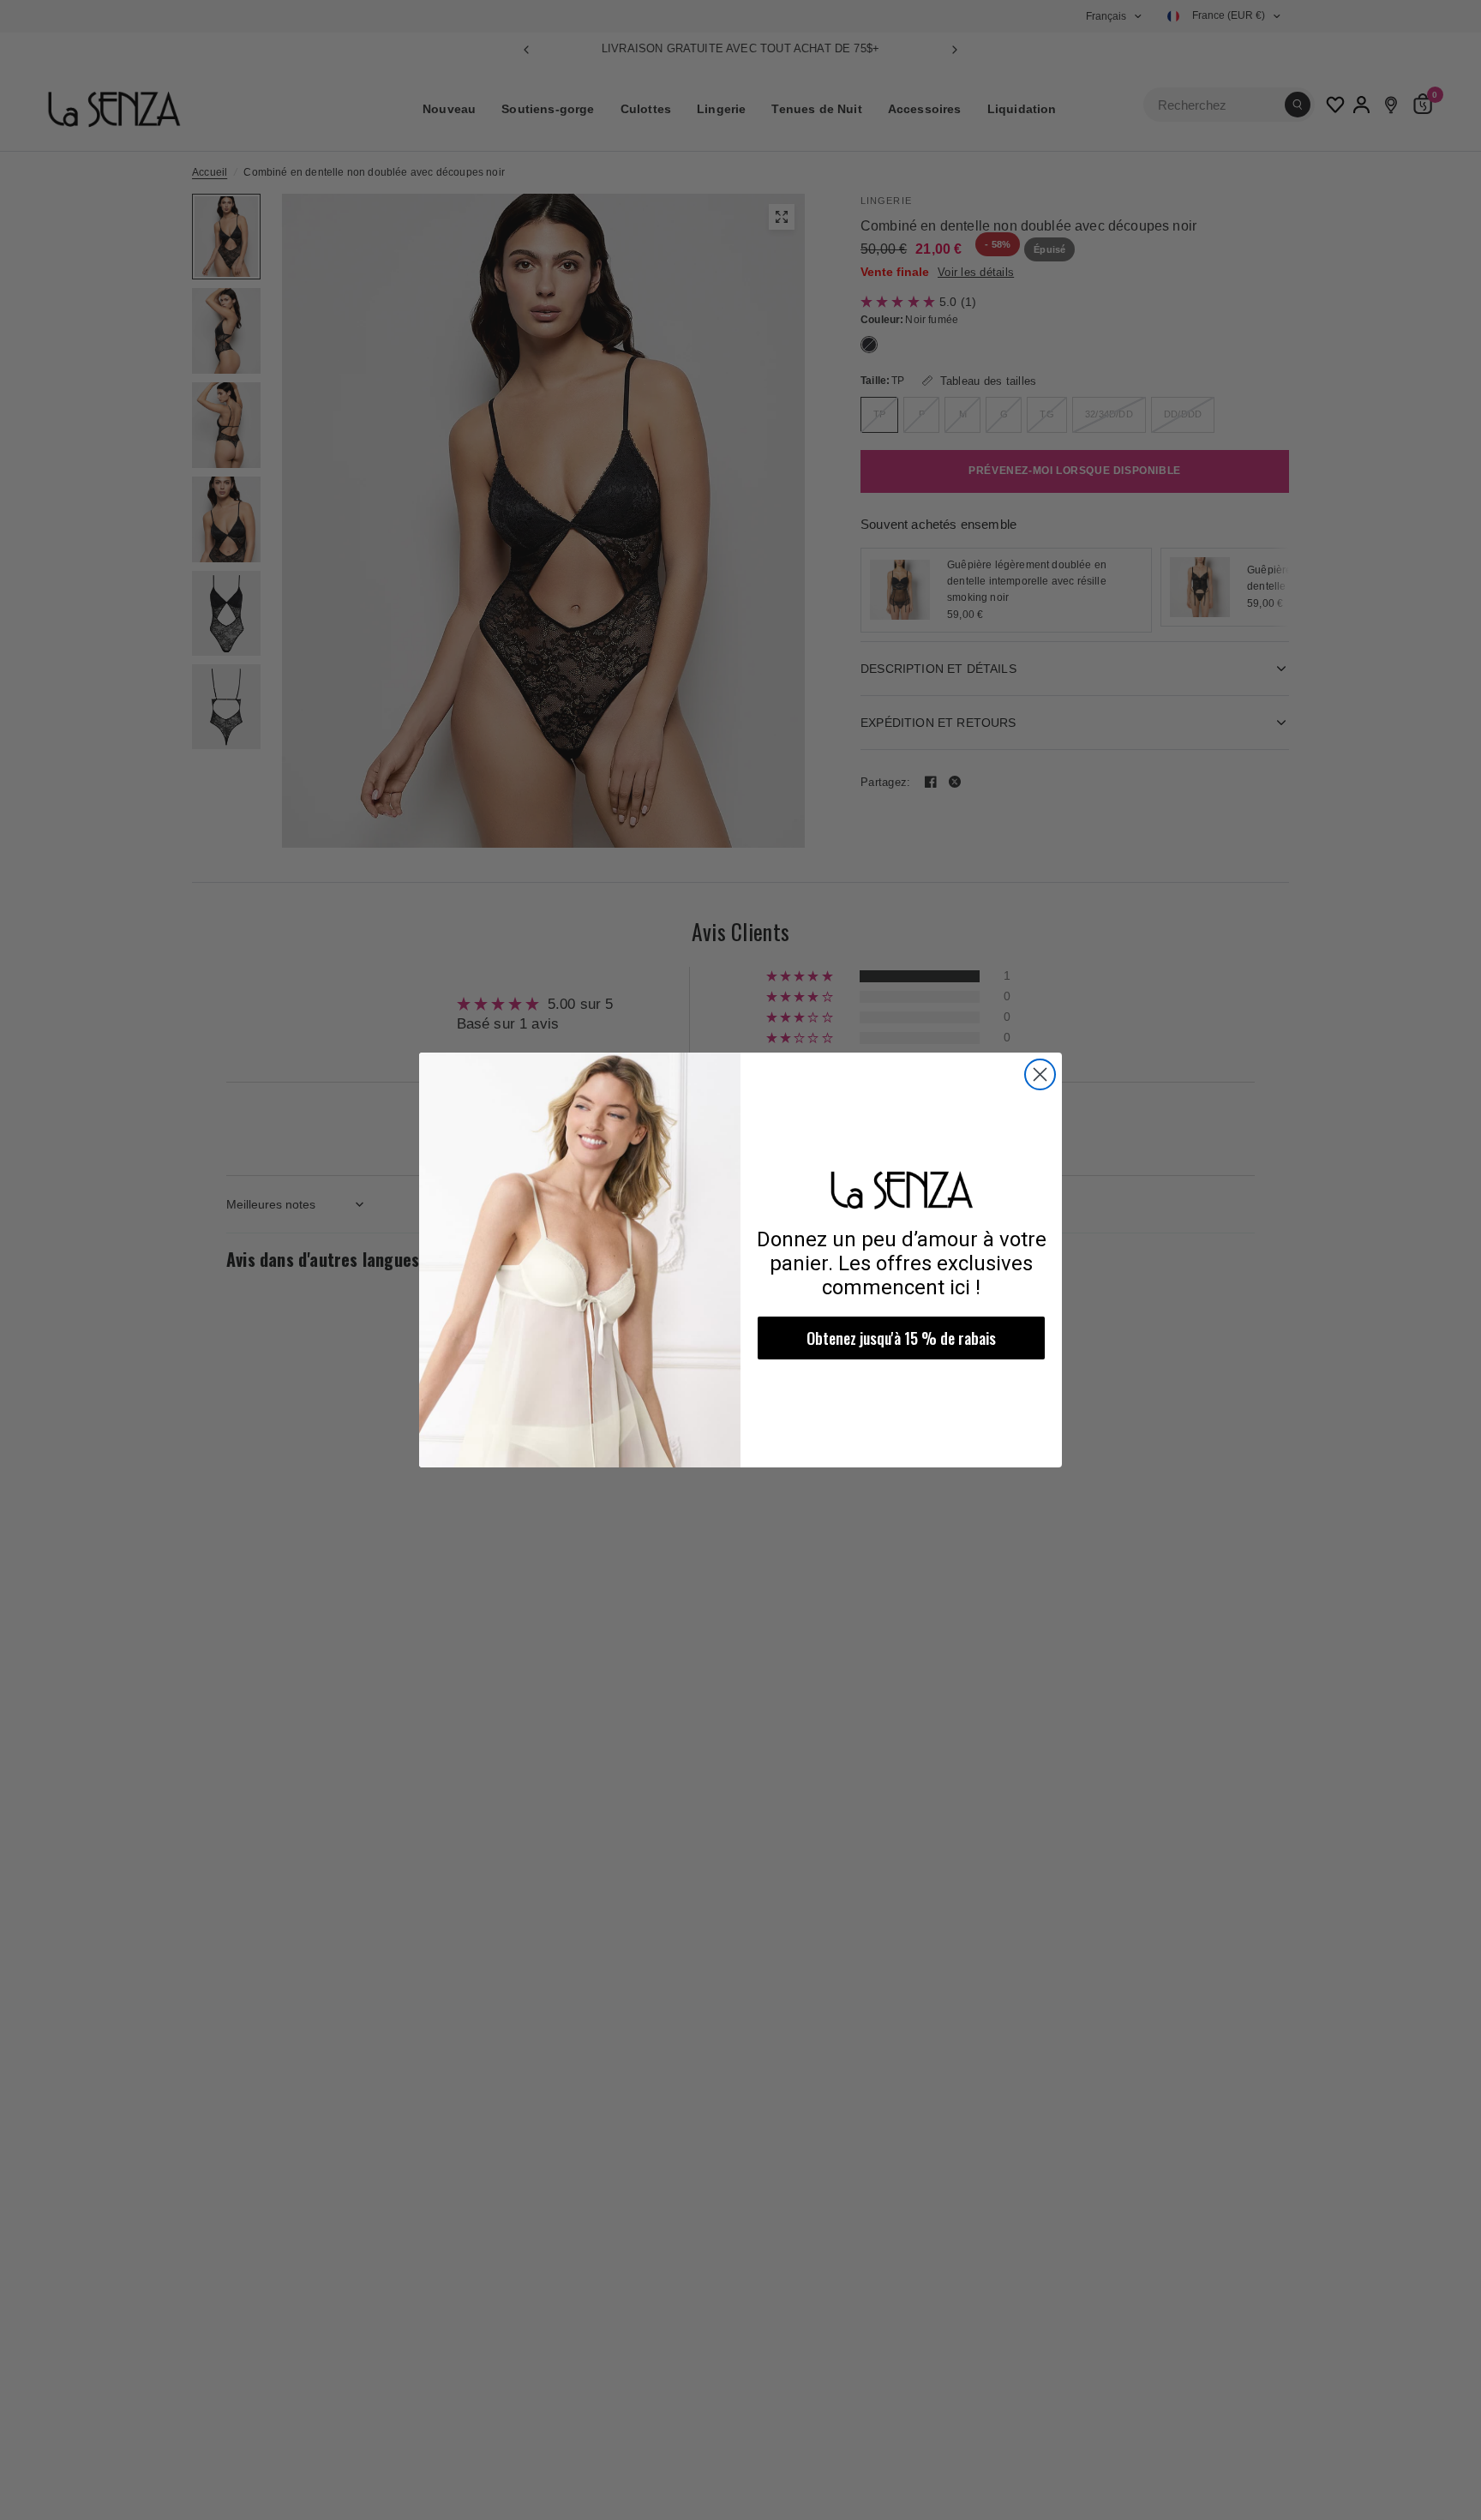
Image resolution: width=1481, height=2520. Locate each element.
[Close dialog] (1040, 1074)
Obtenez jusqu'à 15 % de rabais (901, 1338)
